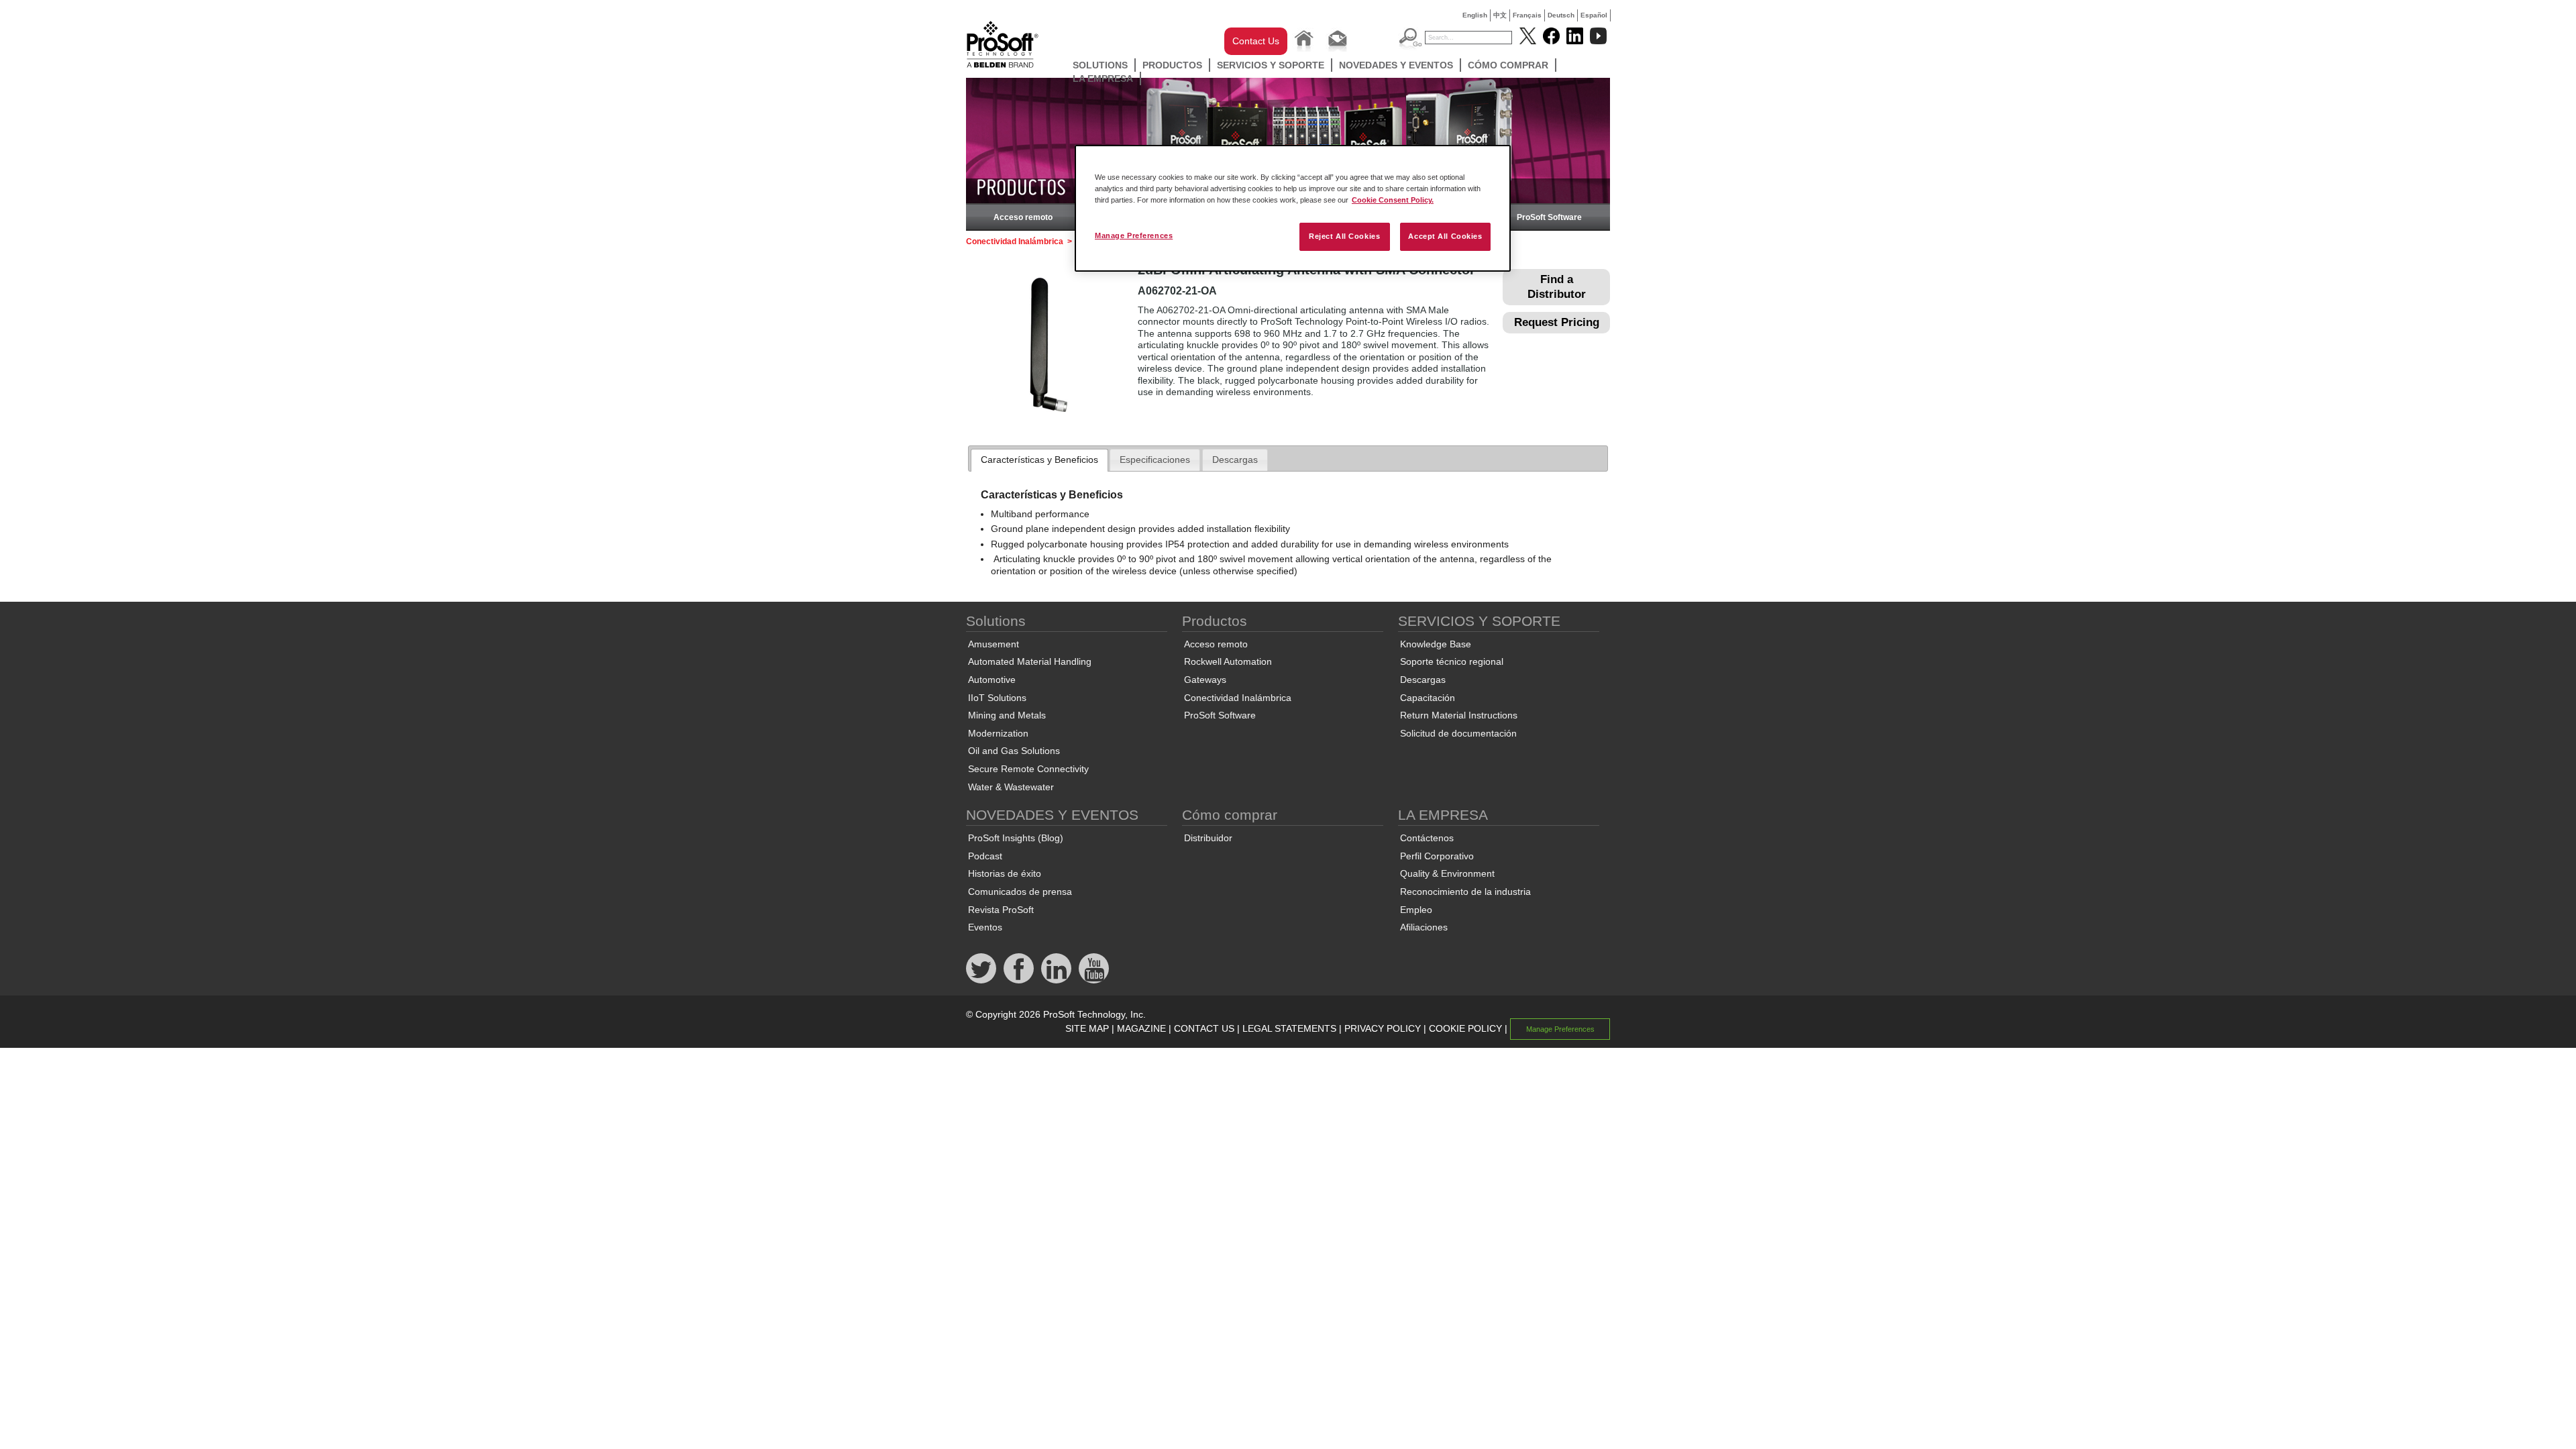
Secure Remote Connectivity (1028, 769)
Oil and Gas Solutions (1014, 751)
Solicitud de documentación (1458, 733)
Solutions (1100, 65)
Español (1594, 15)
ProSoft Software (1549, 217)
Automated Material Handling (1030, 661)
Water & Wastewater (1011, 787)
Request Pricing (1557, 322)
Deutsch (1561, 15)
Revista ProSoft (1001, 910)
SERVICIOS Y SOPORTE (1271, 65)
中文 (1500, 15)
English (1475, 15)
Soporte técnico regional (1452, 661)
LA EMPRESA (1103, 78)
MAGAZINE (1141, 1028)
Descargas (1423, 680)
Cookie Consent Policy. (1393, 200)
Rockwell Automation (1228, 661)
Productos (1172, 65)
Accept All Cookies (1445, 236)
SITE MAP (1087, 1028)
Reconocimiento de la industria (1465, 892)
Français (1527, 15)
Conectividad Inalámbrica (1015, 241)
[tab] (1039, 460)
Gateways (1205, 680)
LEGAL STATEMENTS (1289, 1028)
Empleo (1416, 910)
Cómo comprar (1508, 65)
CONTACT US (1204, 1028)
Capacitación (1428, 698)
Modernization (998, 733)
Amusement (994, 644)
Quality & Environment (1447, 873)
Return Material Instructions (1459, 715)
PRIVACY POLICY (1383, 1028)
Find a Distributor (1557, 287)
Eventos (985, 927)
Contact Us (1256, 41)
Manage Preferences (1134, 235)
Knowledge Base (1436, 644)
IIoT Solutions (997, 698)
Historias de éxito (1005, 873)
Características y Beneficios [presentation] (1039, 460)
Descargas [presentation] (1235, 460)
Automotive (992, 680)
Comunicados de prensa (1020, 892)
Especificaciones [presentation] (1155, 460)
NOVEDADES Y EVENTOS (1396, 65)
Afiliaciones (1424, 927)
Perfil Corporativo (1437, 856)
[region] (1293, 208)
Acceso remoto (1023, 217)
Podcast (985, 856)
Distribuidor (1208, 838)
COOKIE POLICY (1465, 1028)
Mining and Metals (1007, 715)
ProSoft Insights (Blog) (1016, 838)
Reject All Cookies (1344, 236)
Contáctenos (1427, 838)
